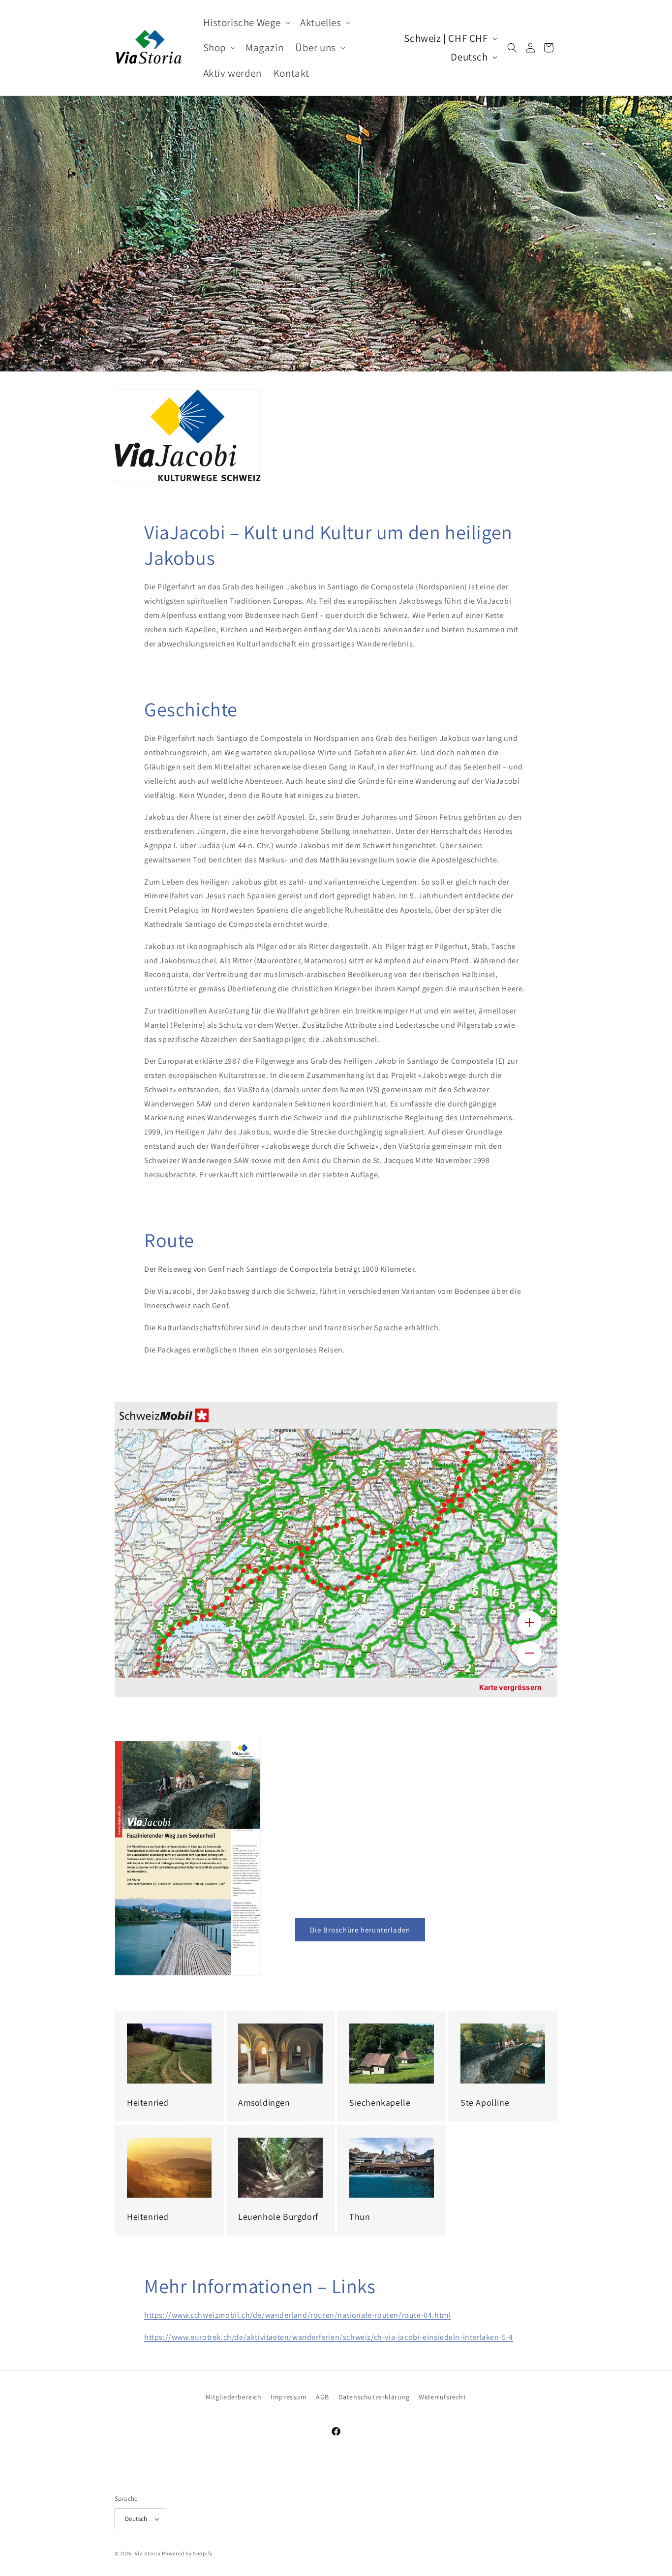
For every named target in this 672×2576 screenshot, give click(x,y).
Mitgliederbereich (233, 2397)
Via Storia (148, 2553)
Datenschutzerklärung (374, 2397)
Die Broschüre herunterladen (360, 1930)
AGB (322, 2397)
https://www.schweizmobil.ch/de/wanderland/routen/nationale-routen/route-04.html (297, 2315)
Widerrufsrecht (442, 2397)
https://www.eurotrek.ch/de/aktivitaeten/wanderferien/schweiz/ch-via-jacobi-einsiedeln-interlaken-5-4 (329, 2337)
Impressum (289, 2397)
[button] (246, 22)
